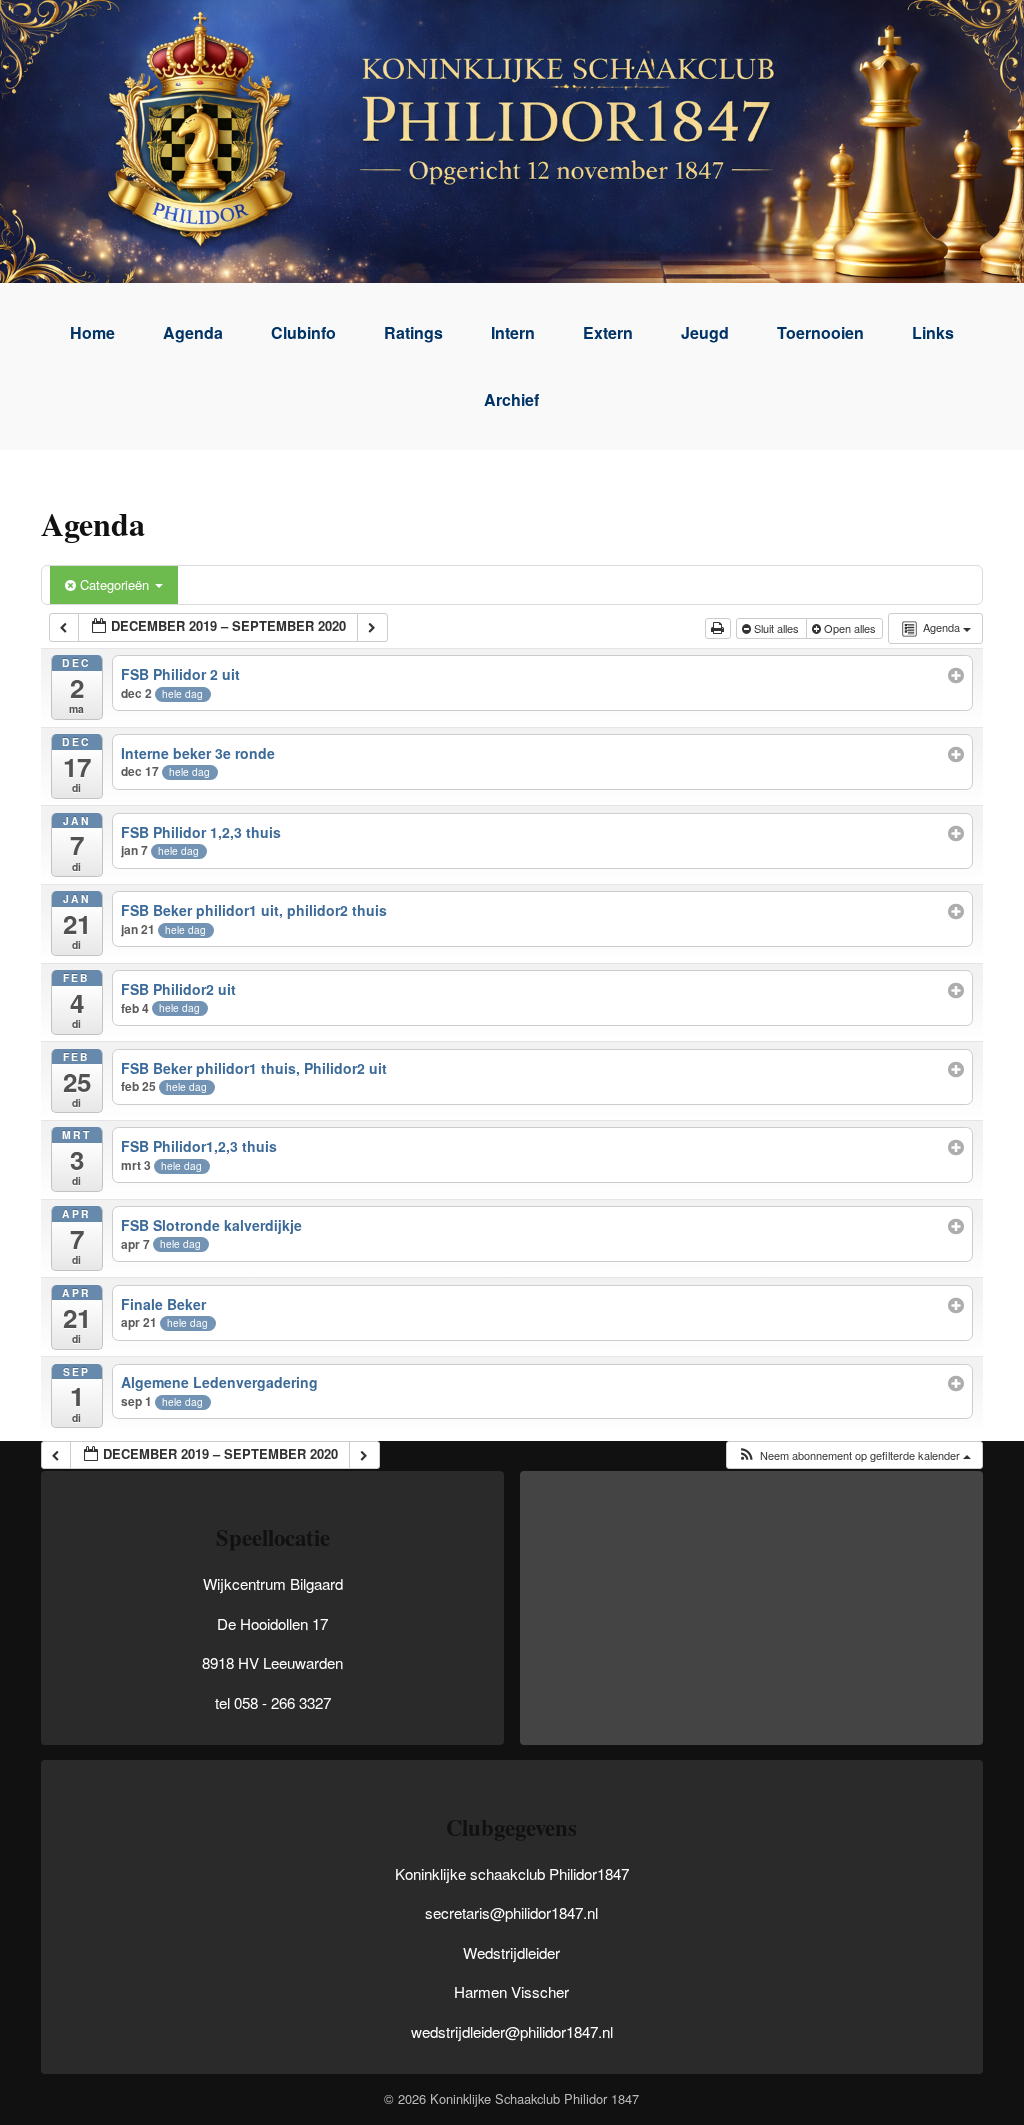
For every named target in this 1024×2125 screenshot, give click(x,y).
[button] (854, 1455)
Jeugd (705, 332)
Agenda (193, 332)
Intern (513, 332)
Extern (608, 332)
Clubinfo (303, 332)
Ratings (413, 332)
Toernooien (820, 332)
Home (92, 332)
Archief (511, 399)
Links (933, 332)
